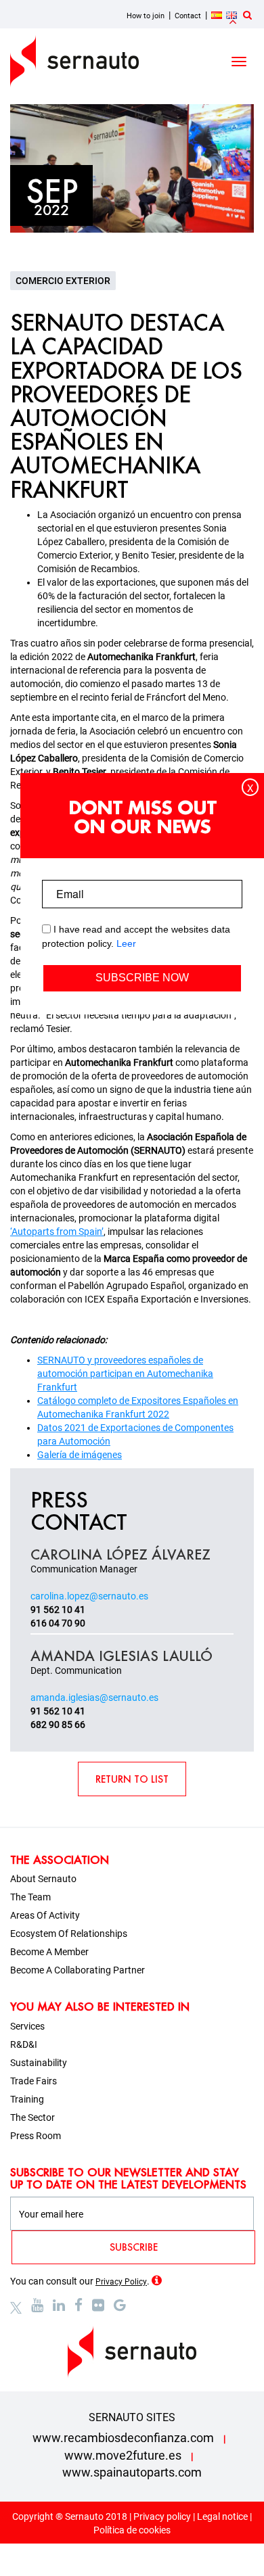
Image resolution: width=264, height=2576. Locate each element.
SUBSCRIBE (134, 2247)
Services (27, 2026)
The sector (32, 2117)
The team (30, 1897)
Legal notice (222, 2516)
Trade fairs (34, 2081)
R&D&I (24, 2044)
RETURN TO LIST (132, 1779)
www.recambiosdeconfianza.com (123, 2438)
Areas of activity (45, 1915)
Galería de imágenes (80, 1455)
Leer (126, 943)
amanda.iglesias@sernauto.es (94, 1697)
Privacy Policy (121, 2282)
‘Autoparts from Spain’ (57, 1232)
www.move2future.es (123, 2455)
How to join (146, 16)
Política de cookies (132, 2530)
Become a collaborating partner (78, 1970)
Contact (188, 16)
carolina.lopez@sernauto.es (89, 1596)
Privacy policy (162, 2516)
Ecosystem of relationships (69, 1934)
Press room (36, 2136)
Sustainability (39, 2063)
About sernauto (43, 1879)
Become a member (49, 1952)
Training (27, 2099)
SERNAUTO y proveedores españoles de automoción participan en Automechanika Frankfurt (125, 1374)
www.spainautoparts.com (132, 2472)
